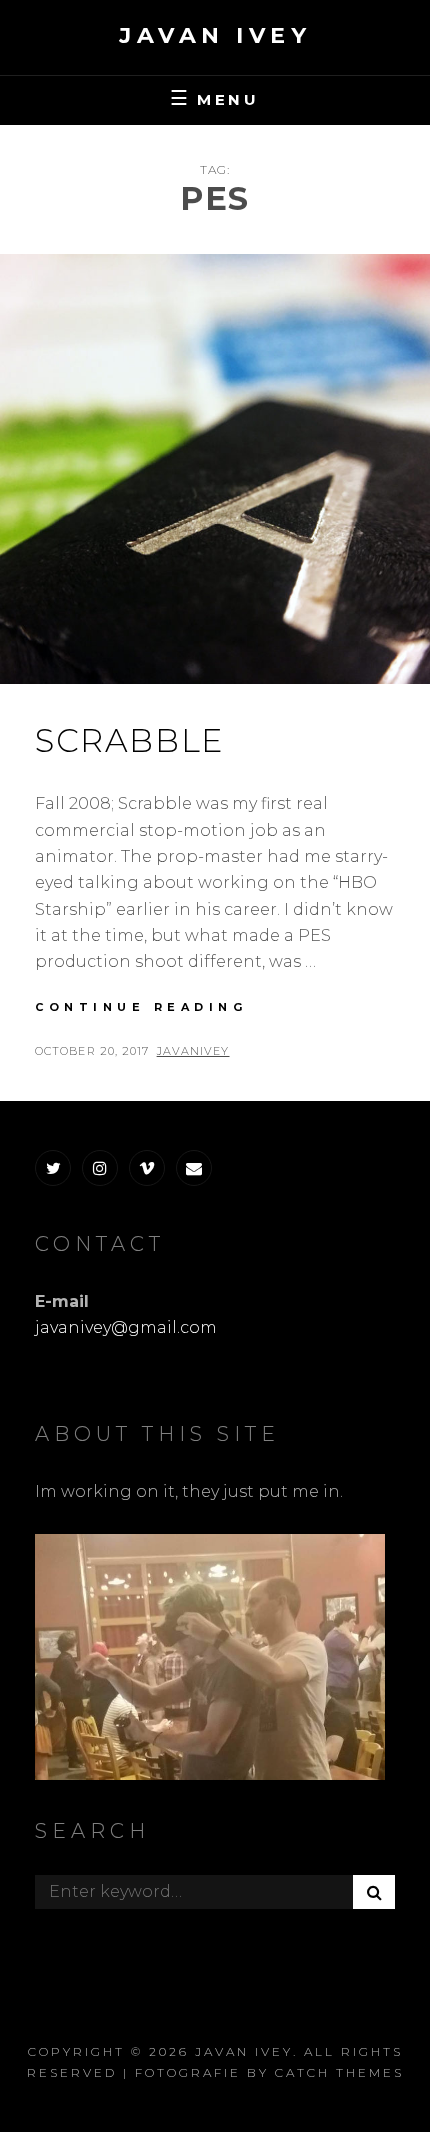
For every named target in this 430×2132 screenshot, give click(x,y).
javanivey (193, 1051)
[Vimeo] (147, 1168)
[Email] (194, 1168)
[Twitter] (53, 1168)
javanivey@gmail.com (126, 1327)
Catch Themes (339, 2072)
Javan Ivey (215, 35)
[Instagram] (100, 1168)
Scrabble (129, 740)
